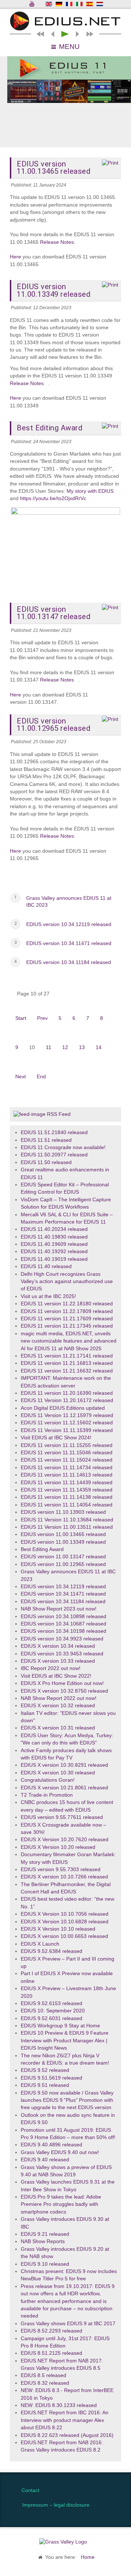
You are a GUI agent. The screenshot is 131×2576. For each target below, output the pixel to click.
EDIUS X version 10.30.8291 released (64, 1765)
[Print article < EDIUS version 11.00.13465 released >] (110, 163)
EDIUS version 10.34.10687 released (63, 1624)
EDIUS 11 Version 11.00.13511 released (67, 1527)
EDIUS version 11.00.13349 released (63, 1542)
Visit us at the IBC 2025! (48, 1296)
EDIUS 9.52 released (45, 2070)
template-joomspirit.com (129, 2447)
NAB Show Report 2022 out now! (59, 1698)
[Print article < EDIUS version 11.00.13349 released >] (110, 285)
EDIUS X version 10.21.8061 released (64, 1788)
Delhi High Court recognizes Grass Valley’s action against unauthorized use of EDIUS (67, 1282)
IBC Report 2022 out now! (51, 1668)
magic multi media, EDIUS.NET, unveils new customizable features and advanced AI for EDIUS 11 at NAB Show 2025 (69, 1341)
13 (82, 1047)
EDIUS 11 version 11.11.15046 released (67, 1453)
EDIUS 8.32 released (45, 2383)
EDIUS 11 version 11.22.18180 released (67, 1304)
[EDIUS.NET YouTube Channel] (32, 4)
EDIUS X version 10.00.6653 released (64, 1936)
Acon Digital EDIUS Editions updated (63, 1408)
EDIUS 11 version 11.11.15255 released (67, 1445)
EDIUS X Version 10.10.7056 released (65, 1914)
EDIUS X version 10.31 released (58, 1728)
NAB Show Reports (43, 2241)
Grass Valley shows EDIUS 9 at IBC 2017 (68, 2324)
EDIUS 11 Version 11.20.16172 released (67, 1400)
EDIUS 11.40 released (46, 1266)
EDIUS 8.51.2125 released (51, 2353)
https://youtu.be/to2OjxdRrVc (53, 498)
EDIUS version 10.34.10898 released (63, 1617)
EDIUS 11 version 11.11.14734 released (67, 1468)
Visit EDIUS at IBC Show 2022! (56, 1676)
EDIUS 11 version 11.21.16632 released (67, 1371)
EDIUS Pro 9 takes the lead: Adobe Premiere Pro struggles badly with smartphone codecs (61, 2204)
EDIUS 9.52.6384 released (51, 1951)
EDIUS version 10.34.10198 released (63, 1631)
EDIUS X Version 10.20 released (58, 1847)
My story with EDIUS (90, 491)
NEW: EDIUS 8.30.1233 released (59, 2405)
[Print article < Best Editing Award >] (110, 426)
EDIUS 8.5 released (43, 2375)
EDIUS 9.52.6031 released (51, 2018)
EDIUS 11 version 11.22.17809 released (67, 1311)
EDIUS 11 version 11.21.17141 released (67, 1356)
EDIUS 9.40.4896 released (51, 2145)
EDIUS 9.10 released (45, 2264)
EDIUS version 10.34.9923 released (62, 1639)
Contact (30, 2490)
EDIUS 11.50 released (46, 1162)
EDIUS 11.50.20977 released (54, 1155)
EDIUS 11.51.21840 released (54, 1132)
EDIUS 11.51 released (46, 1140)
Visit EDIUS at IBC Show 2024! (56, 1438)
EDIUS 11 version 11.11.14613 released (67, 1475)
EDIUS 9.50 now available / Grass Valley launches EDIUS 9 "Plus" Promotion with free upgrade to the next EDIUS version (67, 2100)
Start (21, 1018)
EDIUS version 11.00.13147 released (63, 1557)
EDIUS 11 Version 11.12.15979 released (67, 1415)
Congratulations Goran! (48, 1780)
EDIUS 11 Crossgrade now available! (63, 1147)
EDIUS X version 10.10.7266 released (64, 1877)
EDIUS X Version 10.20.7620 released (65, 1840)
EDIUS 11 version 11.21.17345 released (67, 1326)
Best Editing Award (42, 1549)
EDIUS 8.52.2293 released (51, 2331)
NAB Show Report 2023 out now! (59, 1609)
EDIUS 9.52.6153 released (51, 2003)
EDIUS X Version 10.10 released (58, 1929)
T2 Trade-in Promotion (47, 1795)
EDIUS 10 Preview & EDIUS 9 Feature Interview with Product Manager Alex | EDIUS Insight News (65, 2041)
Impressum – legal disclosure (56, 2505)
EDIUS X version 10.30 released (58, 1773)
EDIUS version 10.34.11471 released (69, 943)
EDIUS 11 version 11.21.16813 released (67, 1363)
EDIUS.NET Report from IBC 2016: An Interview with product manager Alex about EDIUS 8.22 (65, 2420)
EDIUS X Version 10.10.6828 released (65, 1922)
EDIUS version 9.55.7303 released (61, 1869)
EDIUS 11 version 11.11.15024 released (67, 1460)
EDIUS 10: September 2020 (53, 2011)
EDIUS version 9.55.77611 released (62, 1817)
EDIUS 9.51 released (45, 2085)
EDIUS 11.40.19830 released (54, 1237)
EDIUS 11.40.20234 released (54, 1229)
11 (49, 1047)
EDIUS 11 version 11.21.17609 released (67, 1319)
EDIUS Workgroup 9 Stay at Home (60, 2026)
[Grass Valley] (65, 2542)
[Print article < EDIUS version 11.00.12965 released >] (110, 719)
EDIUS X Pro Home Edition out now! (62, 1683)
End (41, 1077)
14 (99, 1047)
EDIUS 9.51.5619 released (51, 2078)
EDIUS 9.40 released (45, 2160)
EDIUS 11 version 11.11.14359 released (67, 1490)
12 (65, 1047)
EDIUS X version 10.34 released (58, 1646)
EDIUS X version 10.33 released (58, 1661)
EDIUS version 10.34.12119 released (69, 924)
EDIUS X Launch (40, 1944)
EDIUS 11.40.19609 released (54, 1244)
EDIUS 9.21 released (45, 2234)
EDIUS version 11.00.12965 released (63, 1564)
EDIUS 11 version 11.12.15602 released (67, 1423)
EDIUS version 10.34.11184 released (69, 962)
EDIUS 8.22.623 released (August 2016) (67, 2435)
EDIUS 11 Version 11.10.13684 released (67, 1520)
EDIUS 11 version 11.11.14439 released (67, 1483)
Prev (42, 1018)
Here (15, 257)
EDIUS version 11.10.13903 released (63, 1512)
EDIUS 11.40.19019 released (54, 1259)
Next (21, 1077)
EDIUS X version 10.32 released (58, 1706)
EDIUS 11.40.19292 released (54, 1251)
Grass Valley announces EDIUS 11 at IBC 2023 (69, 902)
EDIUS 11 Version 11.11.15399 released (67, 1430)
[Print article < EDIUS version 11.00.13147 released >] (110, 608)
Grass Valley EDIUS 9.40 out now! (60, 2152)
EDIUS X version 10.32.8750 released (64, 1691)
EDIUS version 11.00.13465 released (63, 1534)
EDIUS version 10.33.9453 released (62, 1654)
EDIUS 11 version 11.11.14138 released (67, 1497)
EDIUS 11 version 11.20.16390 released (67, 1393)
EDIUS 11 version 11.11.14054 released (67, 1505)
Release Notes (57, 242)
